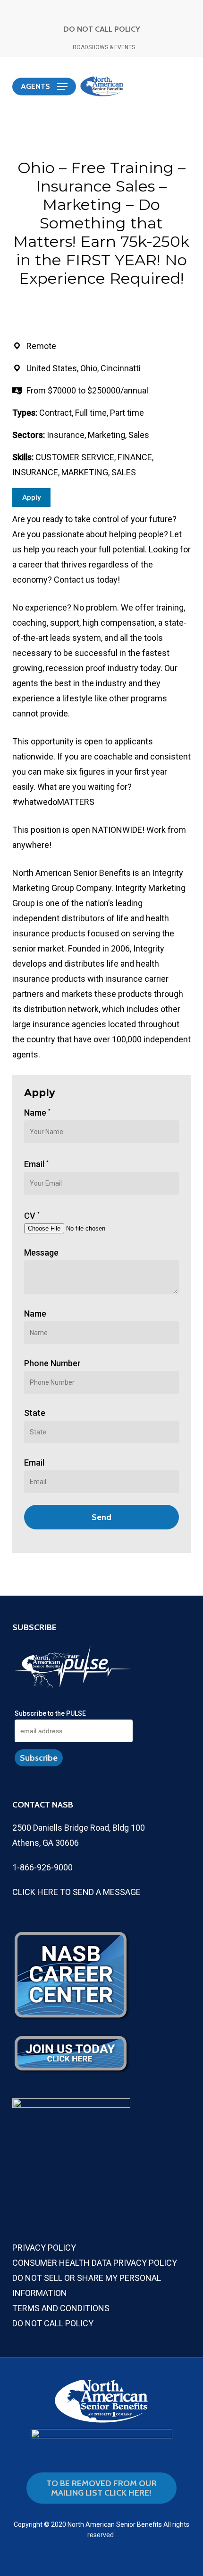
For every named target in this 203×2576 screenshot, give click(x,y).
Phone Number (52, 1363)
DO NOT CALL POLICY (102, 29)
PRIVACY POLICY (44, 2248)
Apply (31, 498)
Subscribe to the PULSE (50, 1713)
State (35, 1413)
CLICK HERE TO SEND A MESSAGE (76, 1892)
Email (36, 1164)
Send (101, 1517)
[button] (44, 87)
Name (37, 1113)
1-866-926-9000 (42, 1867)
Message (41, 1253)
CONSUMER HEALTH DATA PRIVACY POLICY (95, 2263)
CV (32, 1216)
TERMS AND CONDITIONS (61, 2308)
